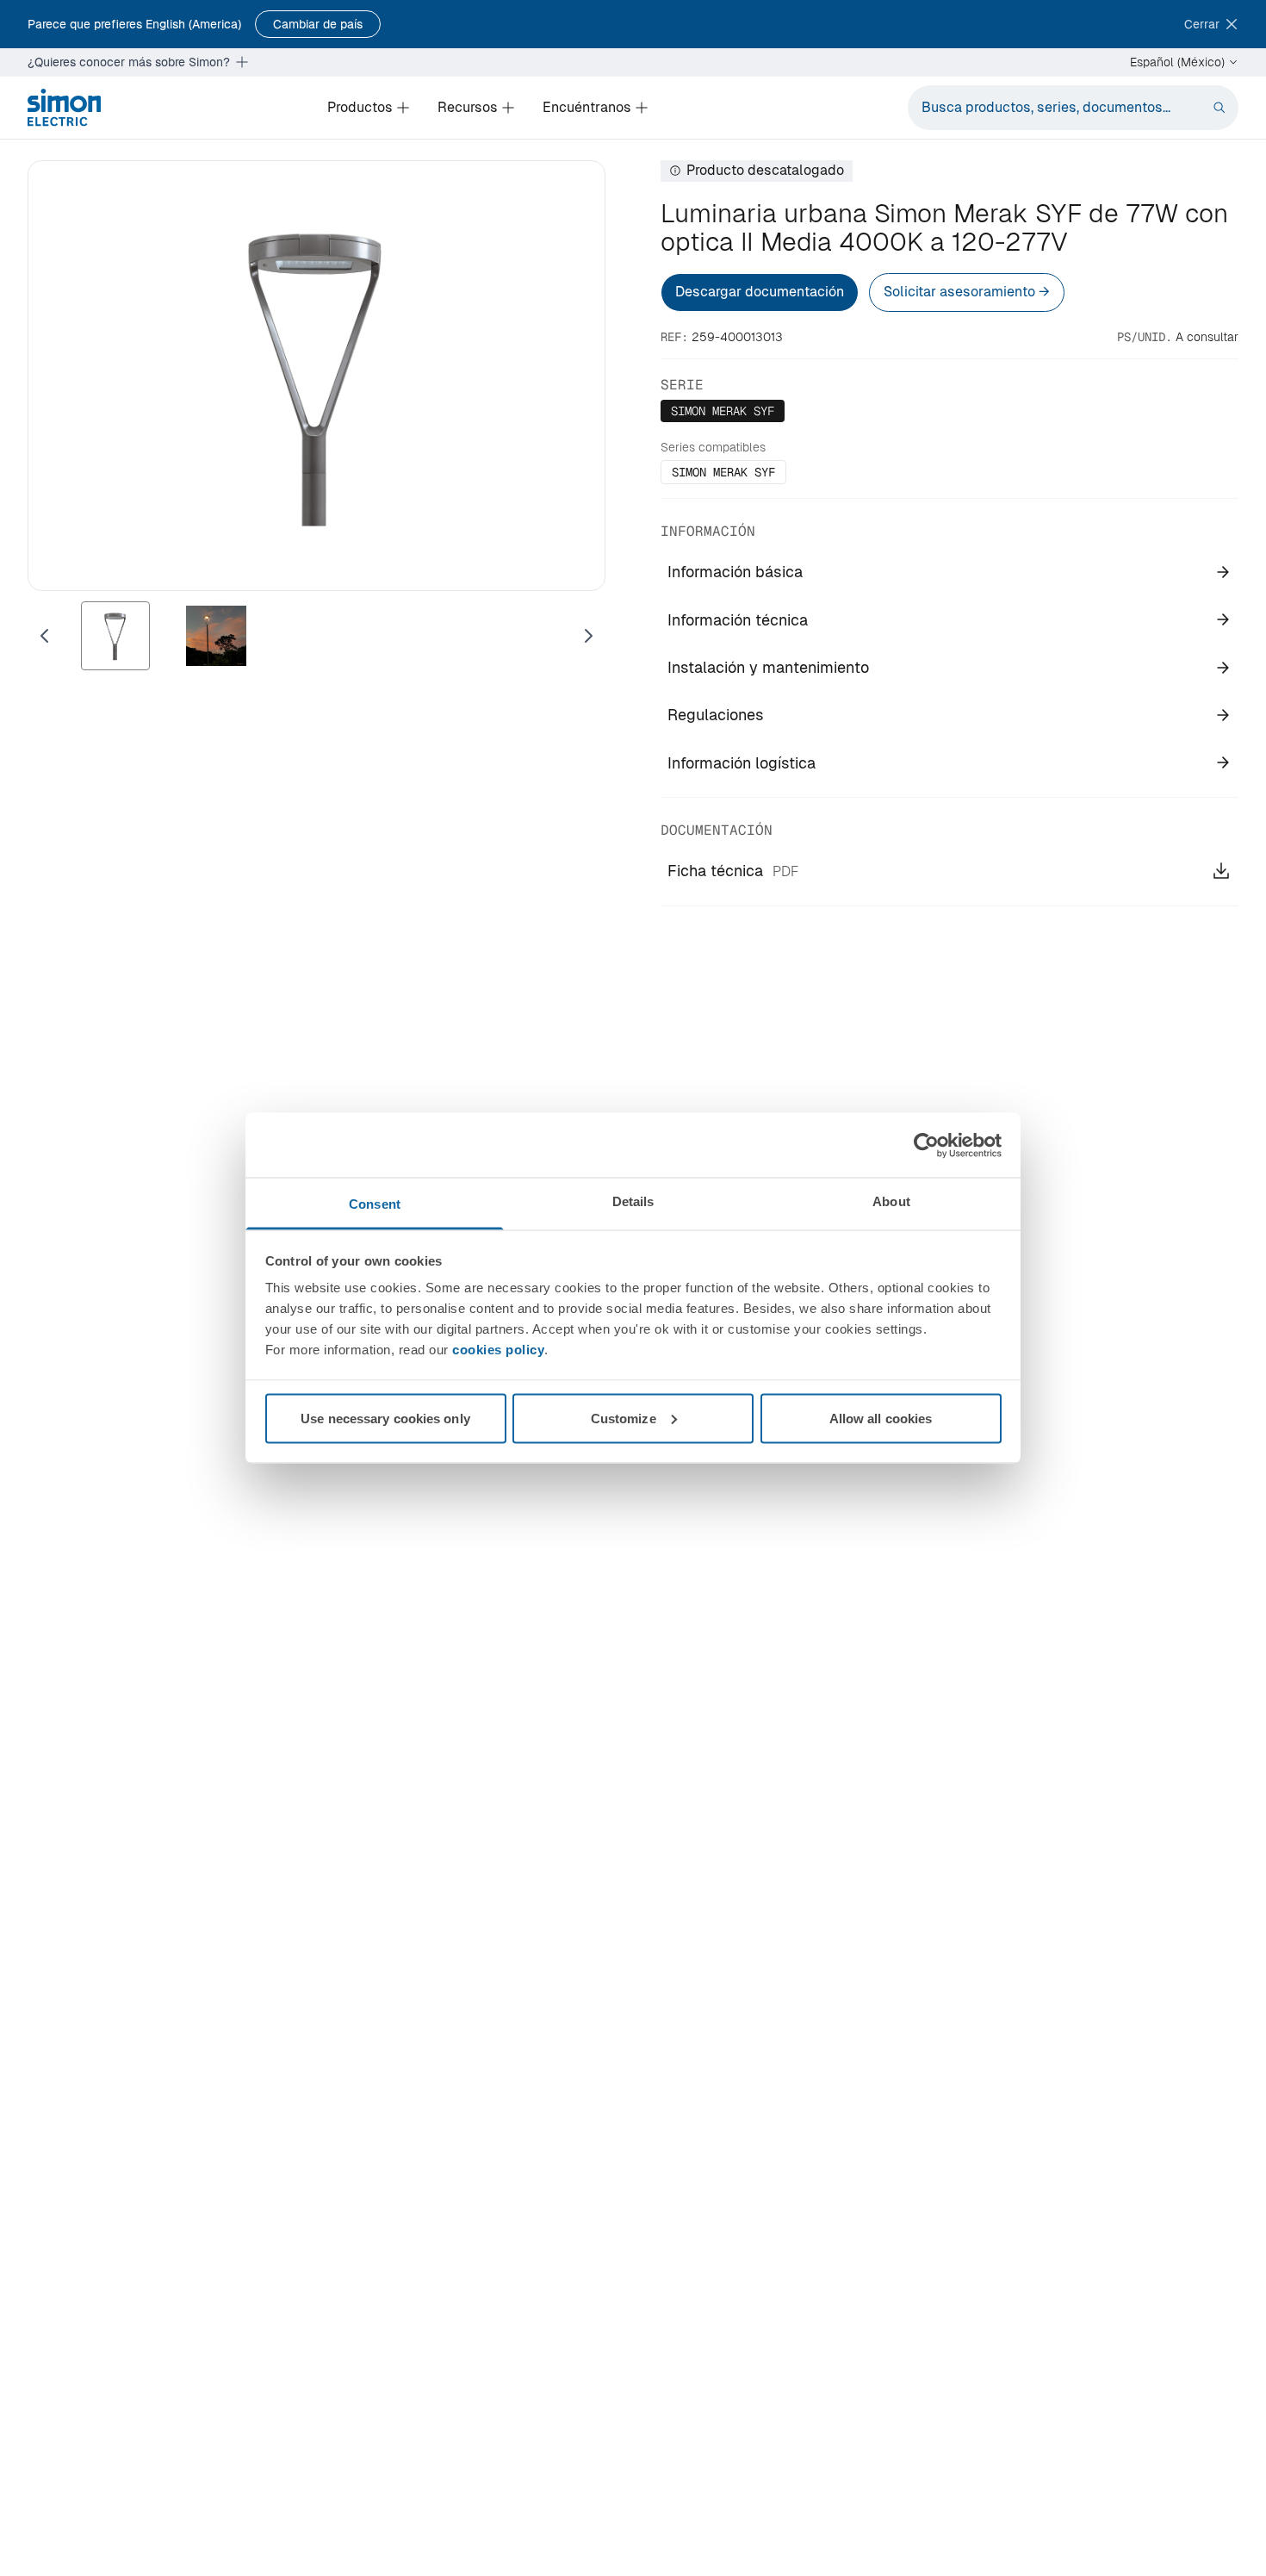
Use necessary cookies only (385, 1418)
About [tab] (891, 1201)
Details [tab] (633, 1201)
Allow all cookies (881, 1418)
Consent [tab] (375, 1204)
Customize (624, 1418)
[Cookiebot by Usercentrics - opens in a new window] (926, 1145)
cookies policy (498, 1350)
